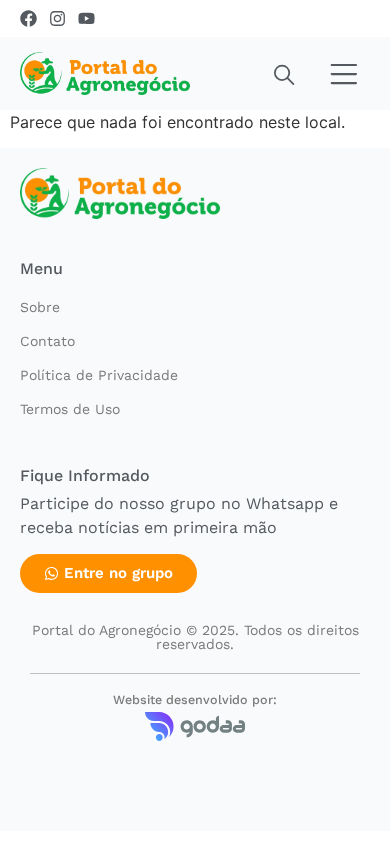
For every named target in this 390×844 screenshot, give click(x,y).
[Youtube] (86, 18)
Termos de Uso (70, 409)
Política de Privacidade (99, 375)
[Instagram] (57, 18)
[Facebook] (28, 18)
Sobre (40, 307)
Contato (47, 341)
